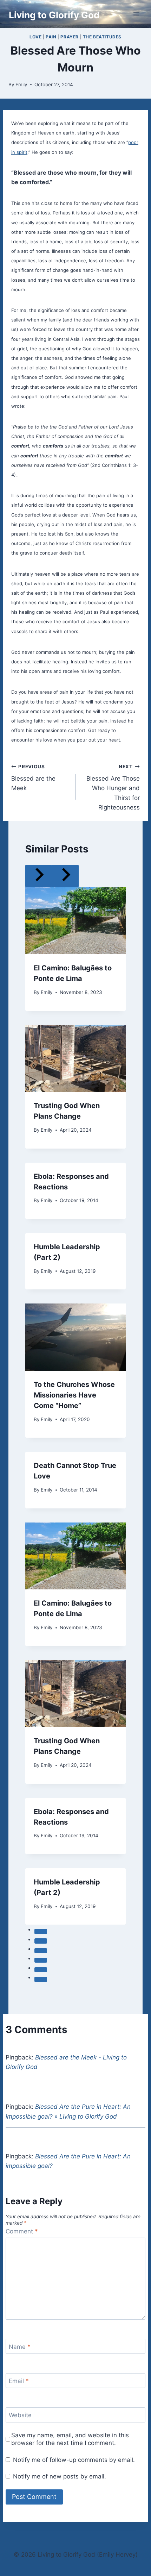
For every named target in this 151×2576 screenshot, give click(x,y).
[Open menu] (136, 14)
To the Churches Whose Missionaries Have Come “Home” (74, 1395)
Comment (22, 2231)
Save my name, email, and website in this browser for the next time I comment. (70, 2439)
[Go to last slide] (39, 876)
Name (20, 2347)
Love (35, 37)
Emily (21, 85)
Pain (51, 37)
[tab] (41, 1931)
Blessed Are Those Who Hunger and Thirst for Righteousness (113, 787)
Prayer (70, 37)
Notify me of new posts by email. (60, 2476)
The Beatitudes (102, 37)
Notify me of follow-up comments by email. (74, 2460)
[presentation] (75, 921)
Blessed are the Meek (33, 778)
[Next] (65, 876)
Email (19, 2381)
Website (20, 2415)
